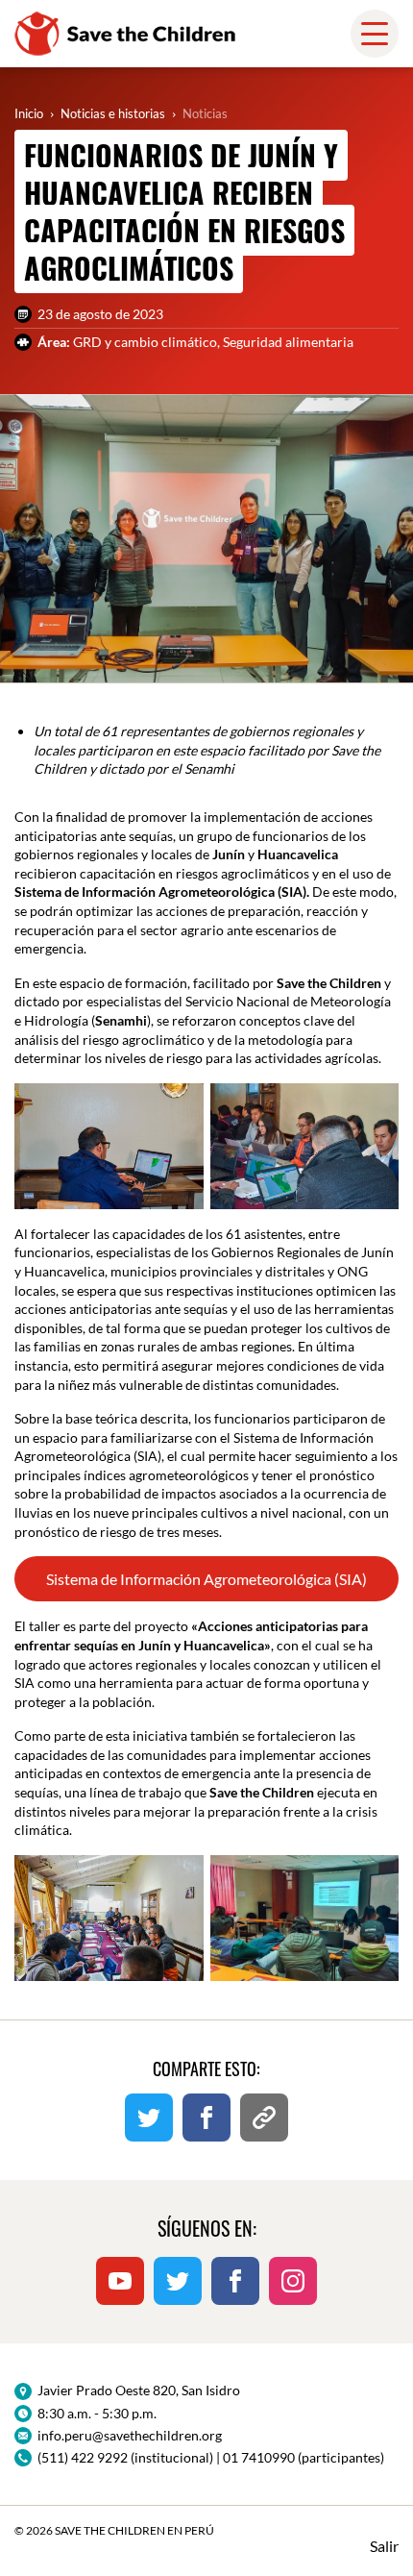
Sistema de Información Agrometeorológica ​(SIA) (206, 1579)
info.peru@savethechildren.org (130, 2435)
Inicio (29, 113)
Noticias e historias (113, 113)
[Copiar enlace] (264, 2118)
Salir (384, 2546)
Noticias (205, 113)
